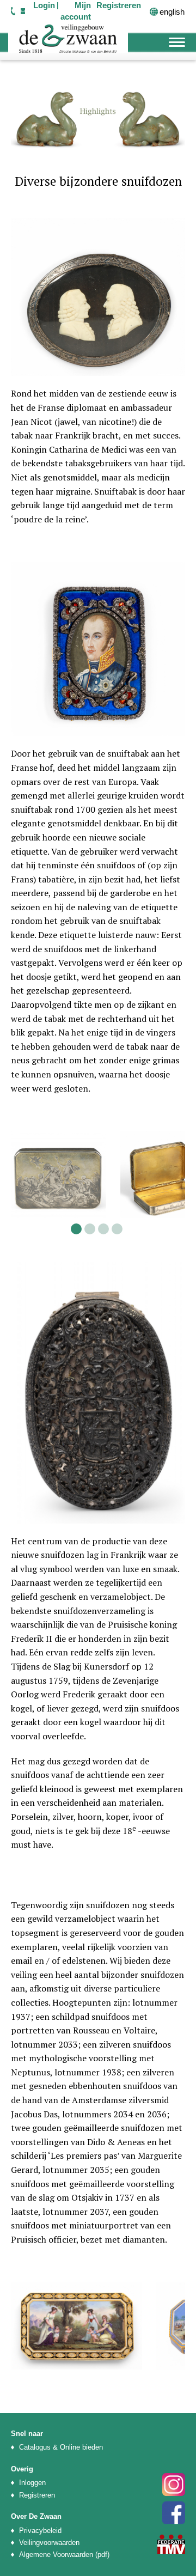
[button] (76, 1229)
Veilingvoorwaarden (49, 2542)
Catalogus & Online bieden (61, 2447)
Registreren (37, 2495)
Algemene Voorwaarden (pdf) (64, 2554)
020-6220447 (13, 11)
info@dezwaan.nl (23, 11)
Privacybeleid (40, 2531)
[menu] (177, 41)
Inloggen (32, 2483)
